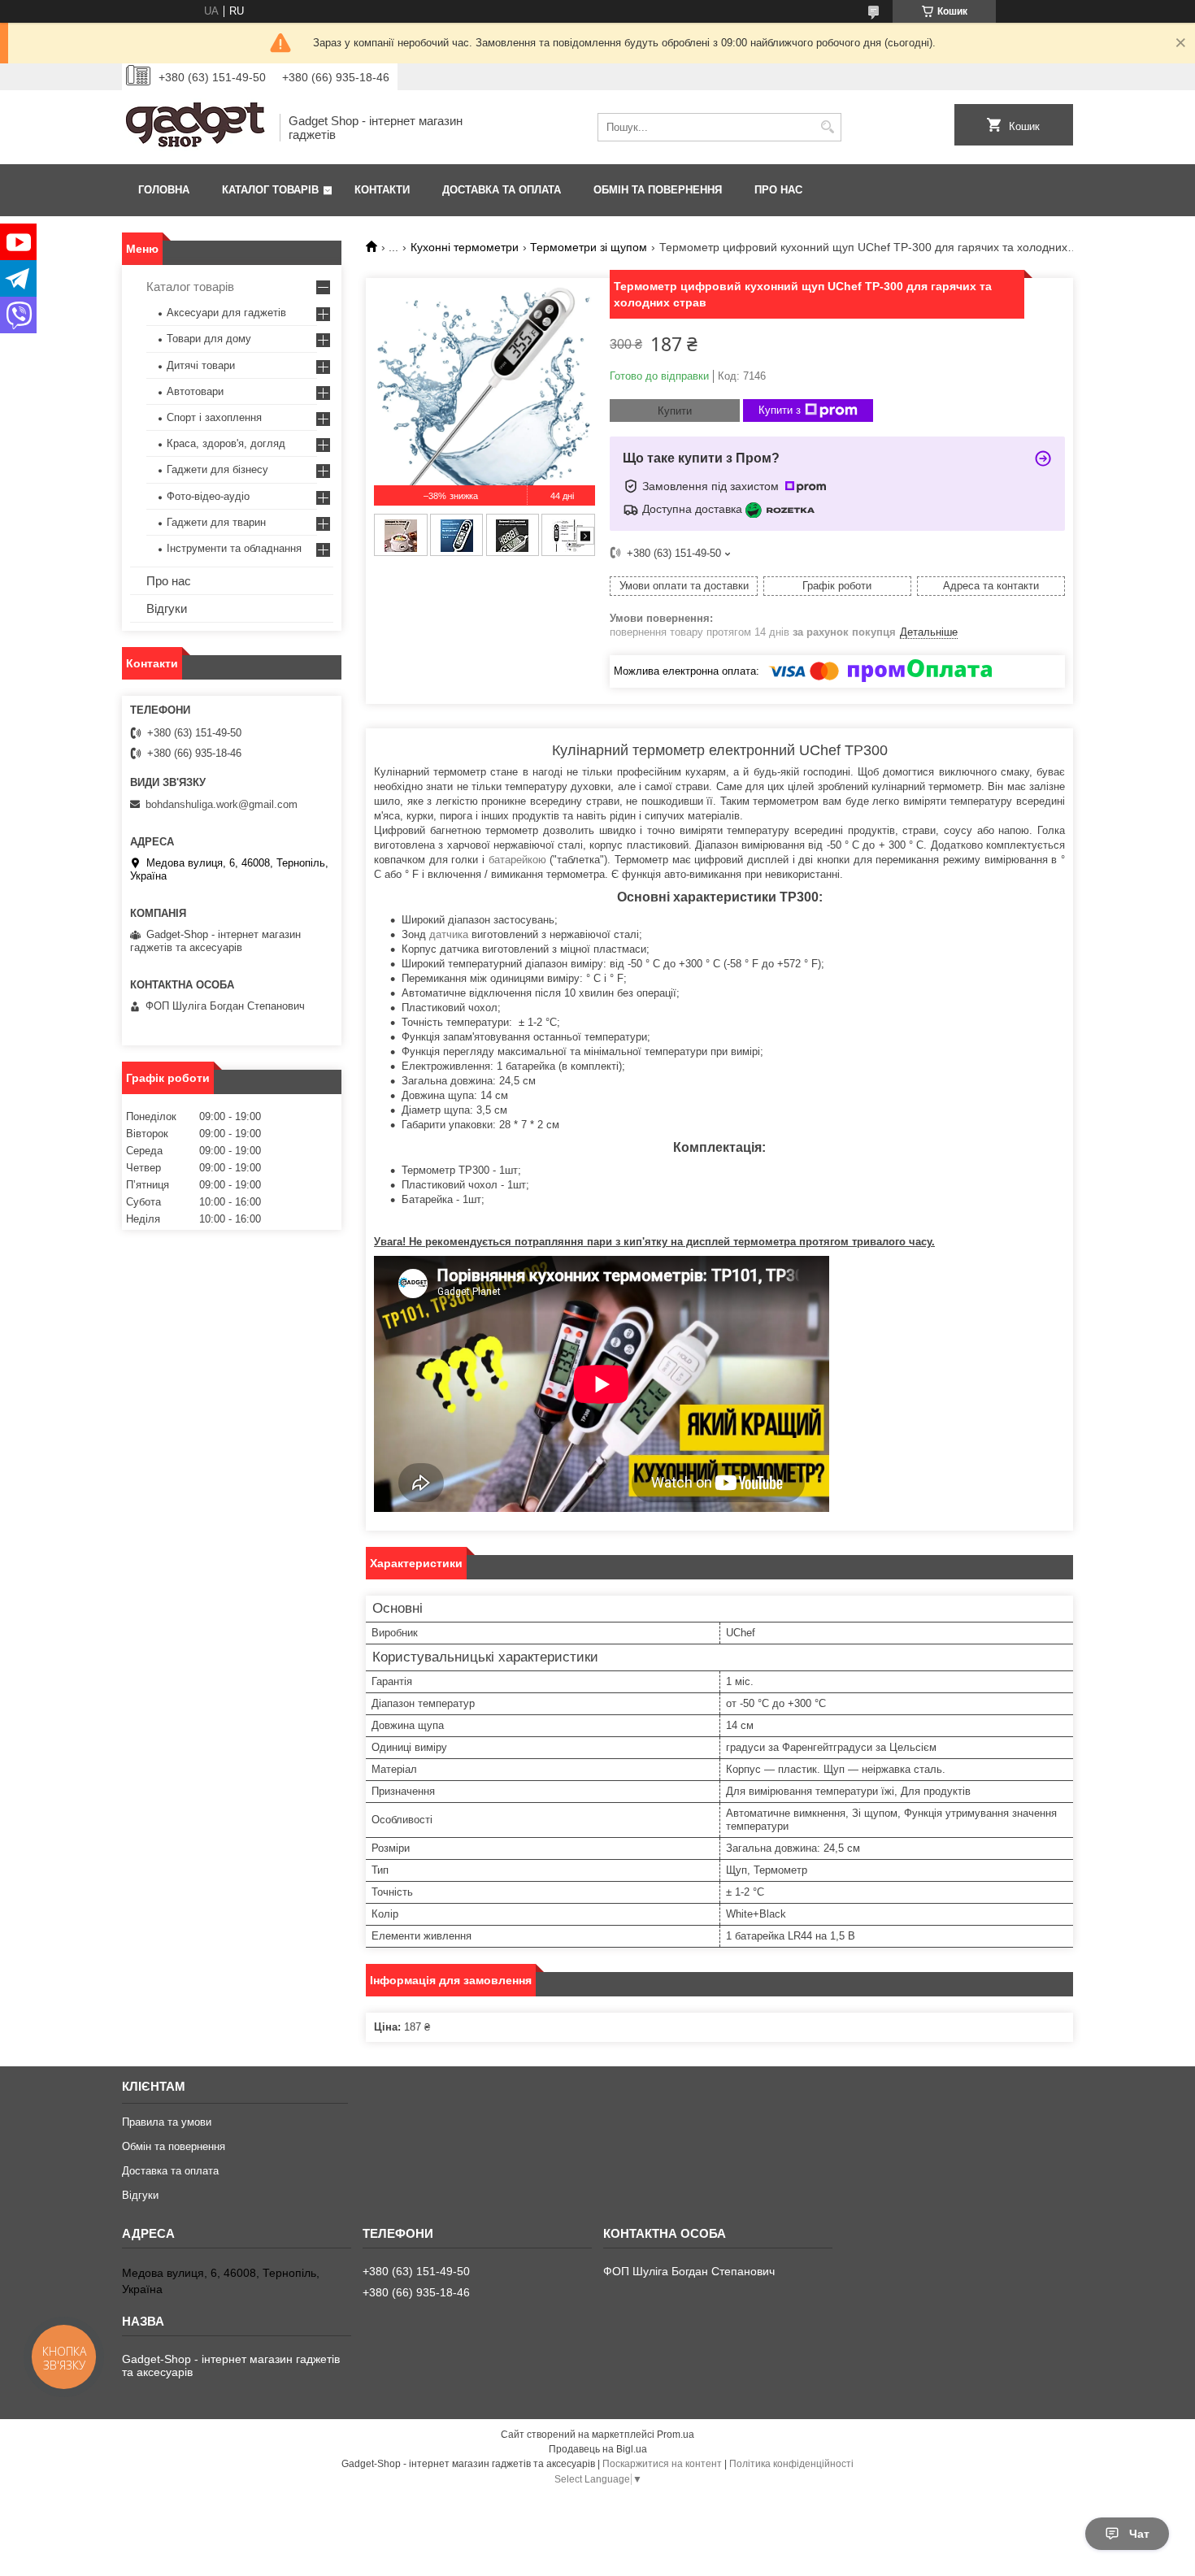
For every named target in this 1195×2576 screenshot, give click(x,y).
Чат (1139, 2534)
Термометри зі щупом (589, 247)
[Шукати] (827, 127)
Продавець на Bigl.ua (598, 2449)
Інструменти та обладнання (234, 548)
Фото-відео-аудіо (208, 496)
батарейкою (517, 860)
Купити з (780, 410)
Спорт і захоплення (214, 417)
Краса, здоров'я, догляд (226, 443)
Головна (164, 190)
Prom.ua (676, 2435)
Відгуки (167, 608)
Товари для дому (209, 339)
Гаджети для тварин (216, 522)
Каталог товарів (270, 190)
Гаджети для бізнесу (217, 469)
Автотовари (195, 391)
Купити (675, 411)
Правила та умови (167, 2122)
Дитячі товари (201, 365)
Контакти (382, 190)
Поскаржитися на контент (662, 2464)
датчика (449, 934)
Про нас (778, 190)
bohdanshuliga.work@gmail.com (222, 804)
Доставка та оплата (502, 190)
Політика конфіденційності (791, 2464)
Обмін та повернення (658, 190)
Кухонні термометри (465, 247)
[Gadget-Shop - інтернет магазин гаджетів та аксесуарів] (195, 127)
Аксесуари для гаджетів (226, 313)
